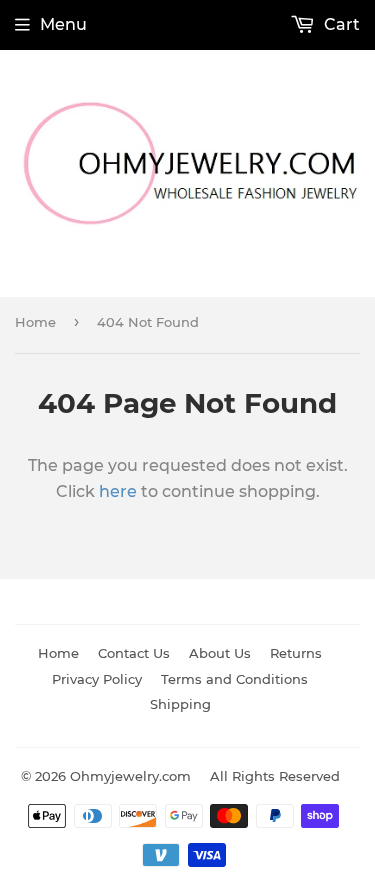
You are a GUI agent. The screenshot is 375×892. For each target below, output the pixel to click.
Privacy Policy (97, 679)
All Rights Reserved (275, 776)
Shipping (180, 704)
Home (35, 322)
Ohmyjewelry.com (130, 776)
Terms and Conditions (234, 679)
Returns (296, 653)
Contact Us (134, 653)
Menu (63, 24)
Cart (340, 24)
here (118, 491)
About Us (220, 653)
